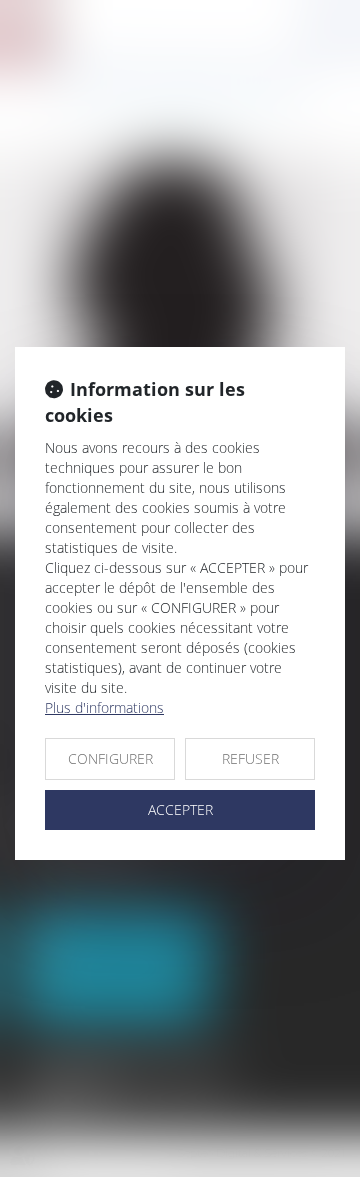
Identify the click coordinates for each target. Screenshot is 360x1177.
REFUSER (250, 758)
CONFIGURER (110, 758)
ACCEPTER (180, 809)
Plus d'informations (104, 707)
